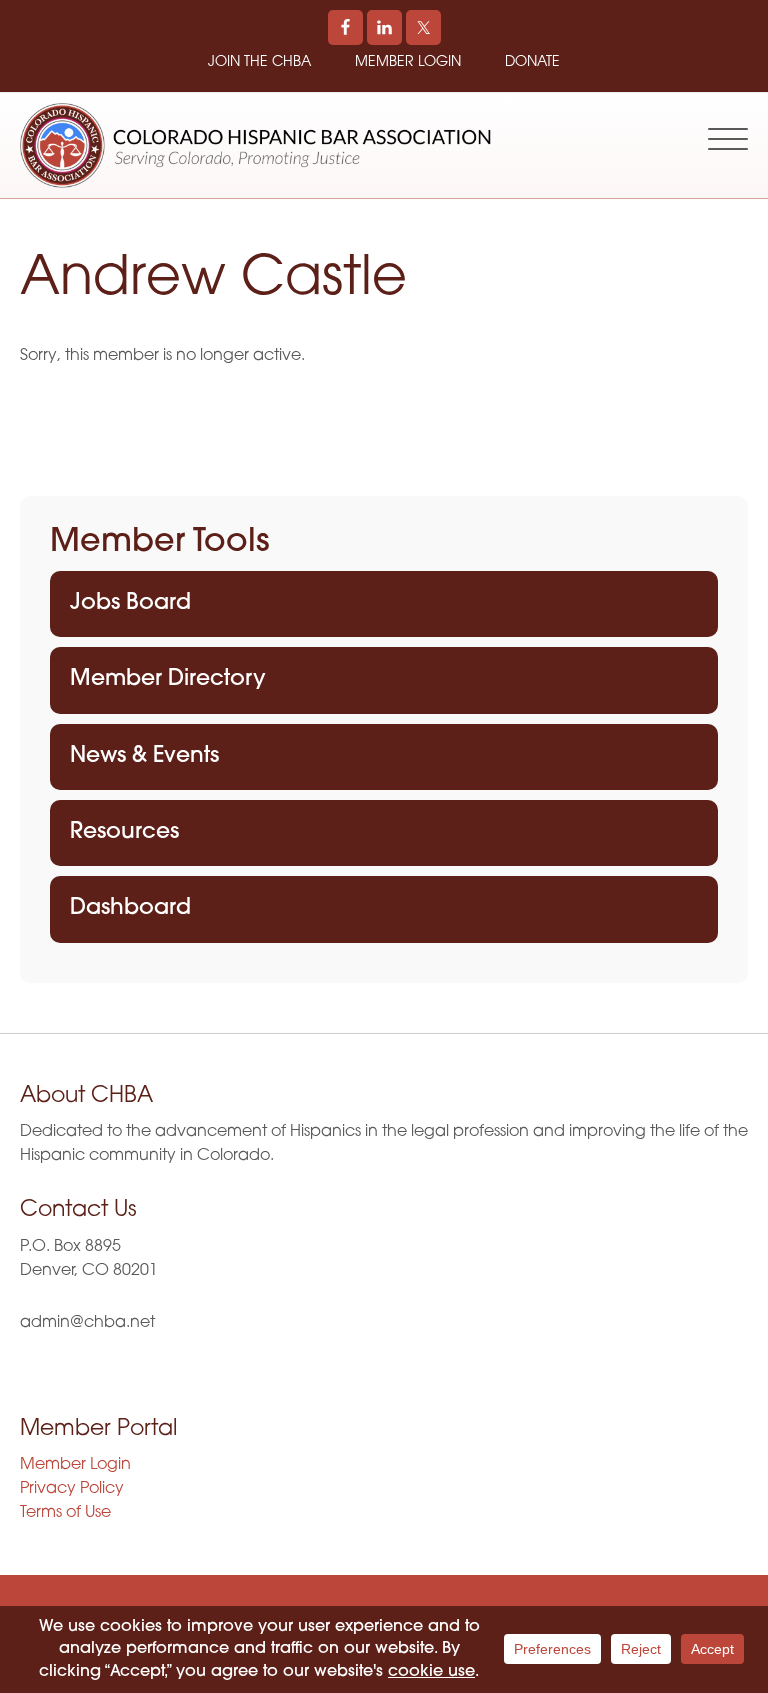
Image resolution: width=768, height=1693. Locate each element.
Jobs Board (130, 603)
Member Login (408, 62)
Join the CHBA (259, 62)
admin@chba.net (87, 1323)
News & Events (144, 756)
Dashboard (130, 908)
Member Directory (168, 679)
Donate (532, 62)
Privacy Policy (72, 1489)
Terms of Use (65, 1513)
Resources (124, 832)
